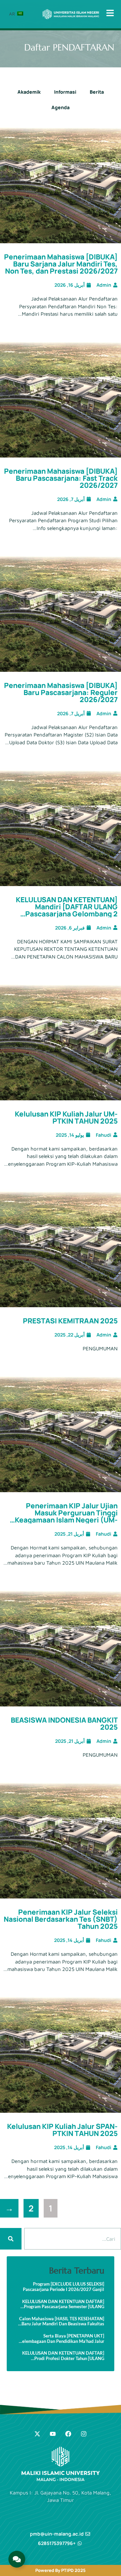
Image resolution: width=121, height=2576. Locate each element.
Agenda (61, 107)
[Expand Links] (17, 2559)
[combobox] (73, 2239)
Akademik (29, 92)
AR (13, 14)
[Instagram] (84, 2434)
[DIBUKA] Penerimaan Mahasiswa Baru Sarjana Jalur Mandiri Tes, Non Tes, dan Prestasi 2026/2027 (61, 264)
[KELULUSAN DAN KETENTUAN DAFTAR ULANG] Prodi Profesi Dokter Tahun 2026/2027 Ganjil (63, 2356)
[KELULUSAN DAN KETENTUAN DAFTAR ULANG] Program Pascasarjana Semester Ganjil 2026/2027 (63, 2304)
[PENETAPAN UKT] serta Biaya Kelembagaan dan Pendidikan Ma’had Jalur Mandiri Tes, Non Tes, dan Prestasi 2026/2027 (62, 2339)
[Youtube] (53, 2434)
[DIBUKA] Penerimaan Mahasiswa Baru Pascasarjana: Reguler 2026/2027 (61, 692)
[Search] (11, 2239)
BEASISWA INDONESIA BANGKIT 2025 (64, 1723)
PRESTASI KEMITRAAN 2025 (70, 1321)
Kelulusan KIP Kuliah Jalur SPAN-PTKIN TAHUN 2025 (62, 2130)
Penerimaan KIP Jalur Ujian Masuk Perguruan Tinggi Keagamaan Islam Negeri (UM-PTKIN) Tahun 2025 (66, 1516)
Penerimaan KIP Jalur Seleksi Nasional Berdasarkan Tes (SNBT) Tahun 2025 (61, 1919)
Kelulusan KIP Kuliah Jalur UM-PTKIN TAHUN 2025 (66, 1117)
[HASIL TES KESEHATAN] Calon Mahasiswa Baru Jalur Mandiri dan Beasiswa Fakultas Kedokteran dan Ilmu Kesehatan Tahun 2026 (62, 2321)
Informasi (65, 92)
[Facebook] (68, 2434)
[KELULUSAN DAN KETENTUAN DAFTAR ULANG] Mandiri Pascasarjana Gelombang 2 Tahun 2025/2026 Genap (67, 910)
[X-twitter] (37, 2434)
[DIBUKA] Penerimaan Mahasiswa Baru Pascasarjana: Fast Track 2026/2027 (61, 478)
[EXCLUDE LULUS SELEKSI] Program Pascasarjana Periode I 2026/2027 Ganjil (64, 2287)
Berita (97, 92)
